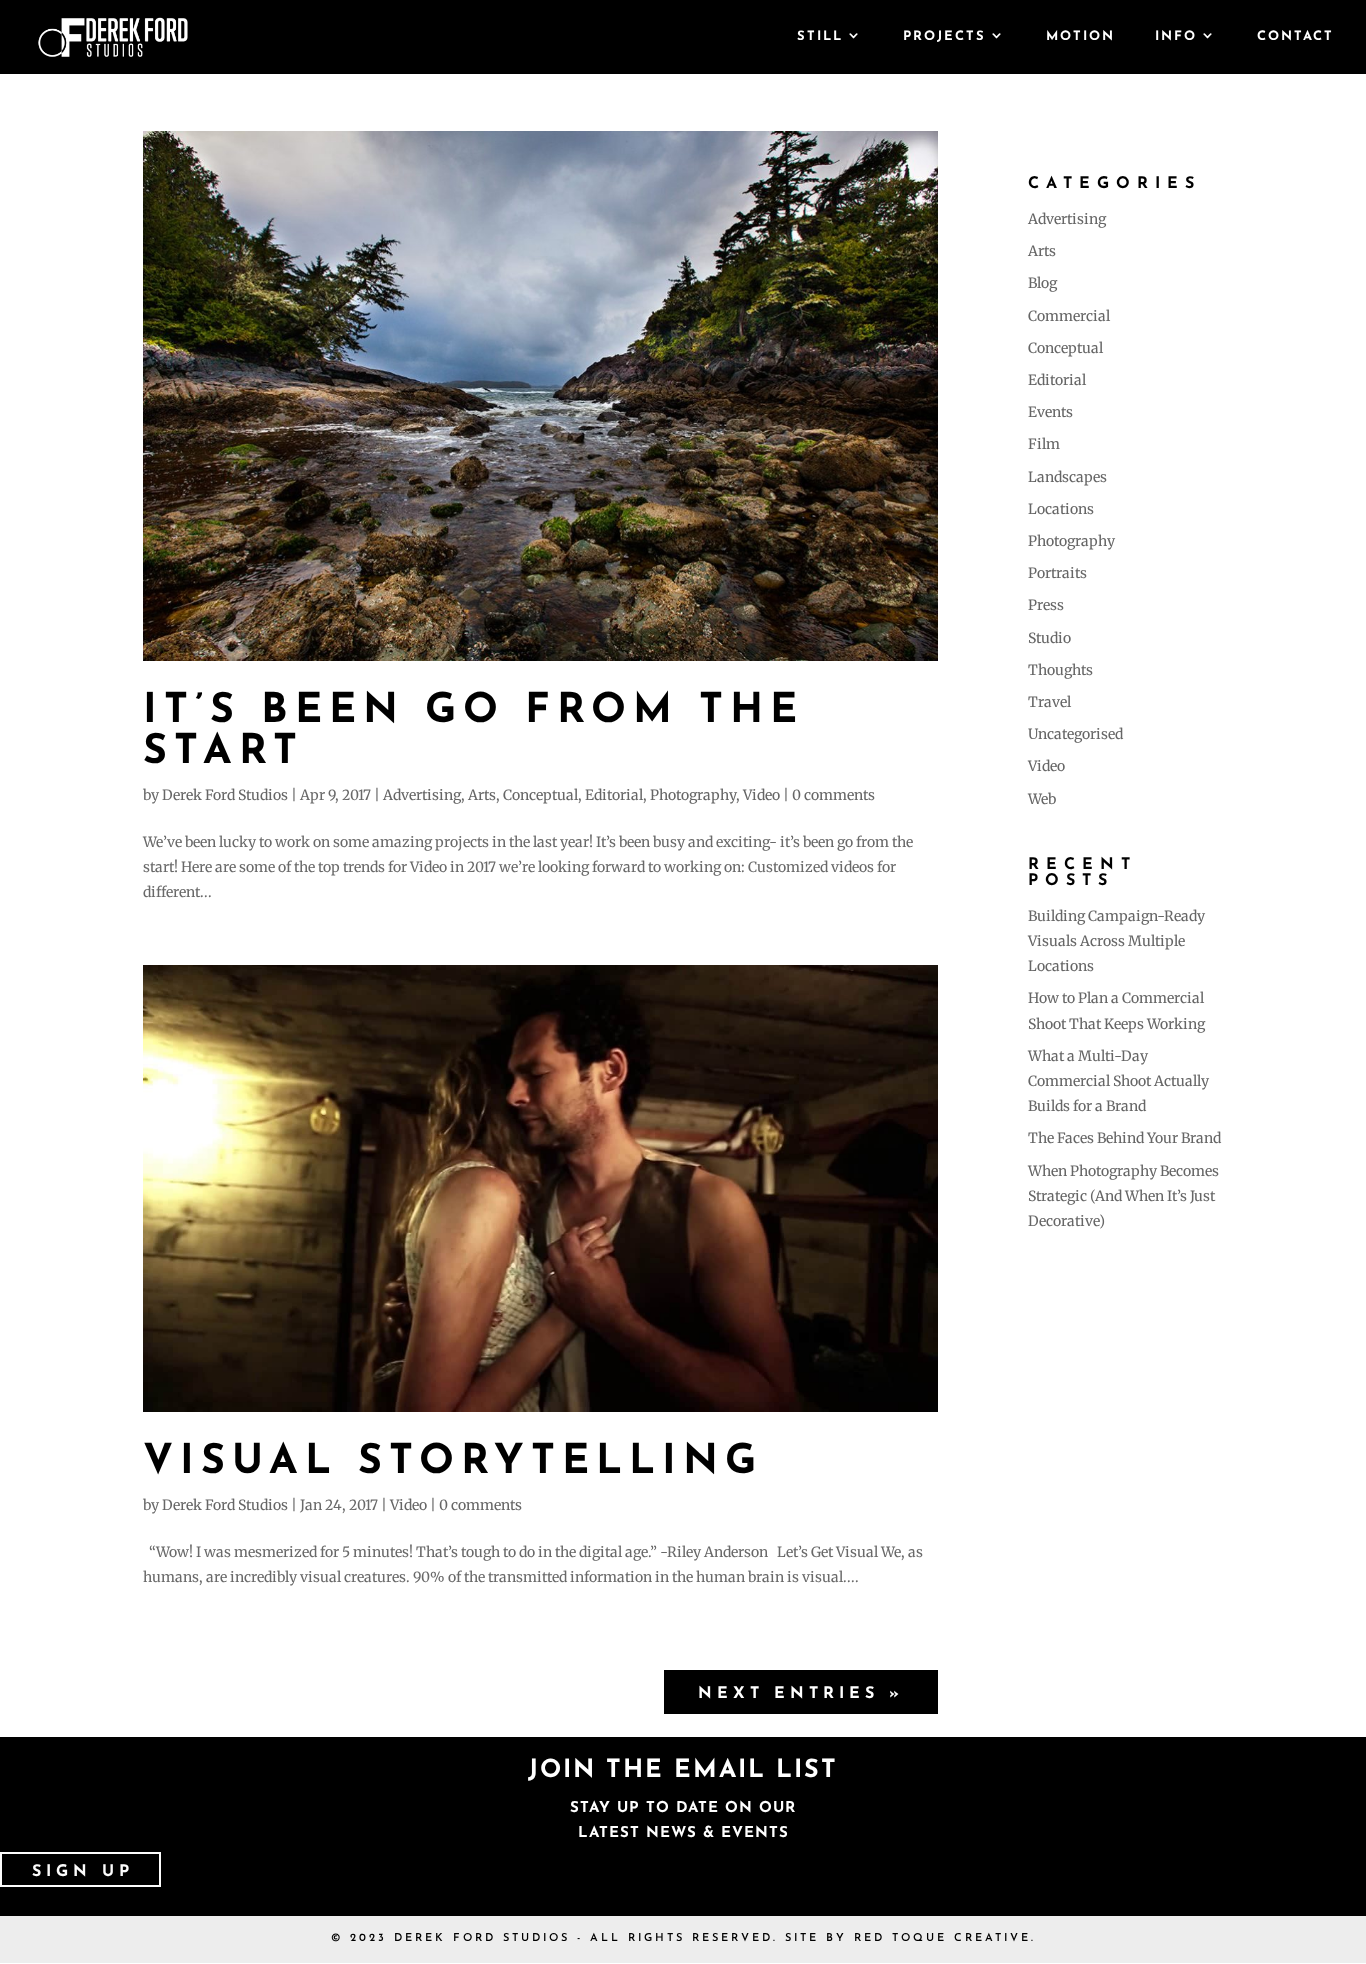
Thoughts (1060, 670)
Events (1050, 412)
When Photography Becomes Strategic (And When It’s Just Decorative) (1123, 1196)
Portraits (1057, 573)
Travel (1049, 702)
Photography (693, 795)
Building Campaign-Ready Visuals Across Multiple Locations (1116, 941)
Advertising (422, 795)
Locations (1061, 509)
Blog (1042, 283)
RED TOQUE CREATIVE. (945, 1938)
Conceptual (540, 795)
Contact (1295, 36)
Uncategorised (1075, 734)
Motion (1080, 36)
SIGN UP (83, 1872)
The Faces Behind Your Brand (1124, 1138)
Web (1042, 799)
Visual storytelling (453, 1462)
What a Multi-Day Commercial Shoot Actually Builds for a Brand (1118, 1081)
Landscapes (1067, 477)
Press (1046, 605)
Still (820, 36)
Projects (944, 36)
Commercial (1069, 316)
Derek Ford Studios (225, 795)
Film (1044, 444)
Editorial (614, 795)
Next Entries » (801, 1694)
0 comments (833, 795)
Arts (482, 795)
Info (1176, 36)
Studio (1049, 638)
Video (761, 795)
